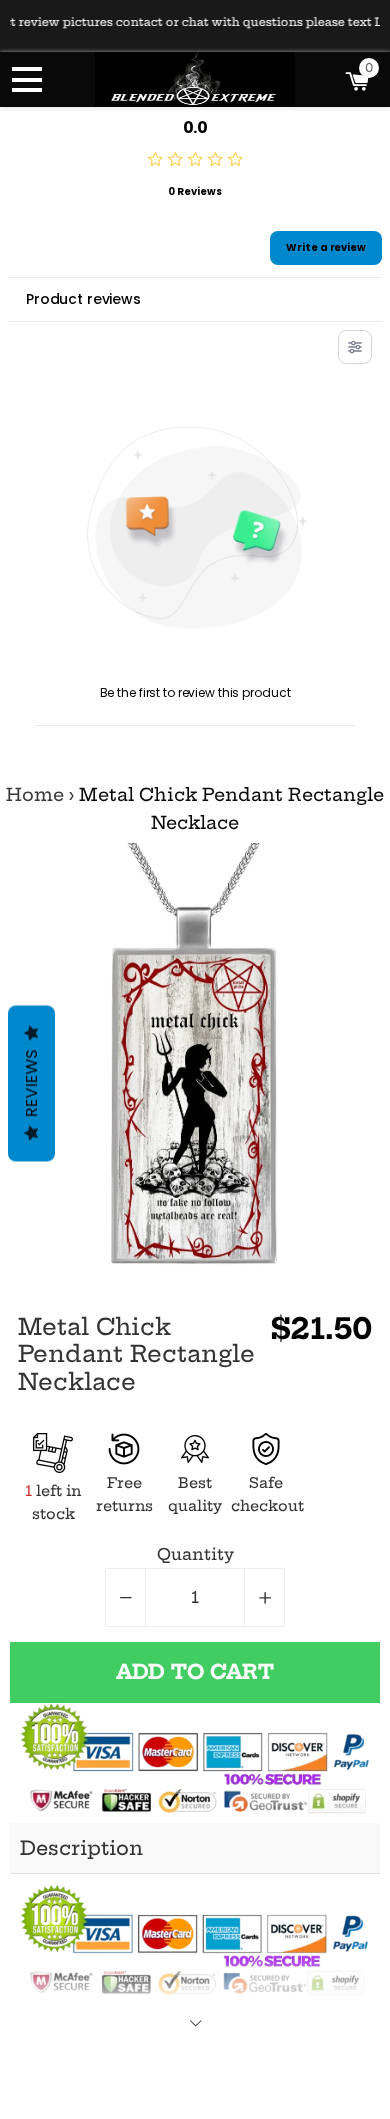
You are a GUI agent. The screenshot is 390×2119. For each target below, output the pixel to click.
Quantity (195, 1554)
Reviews (31, 1083)
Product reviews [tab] (83, 299)
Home (35, 795)
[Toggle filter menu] (355, 347)
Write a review (326, 247)
